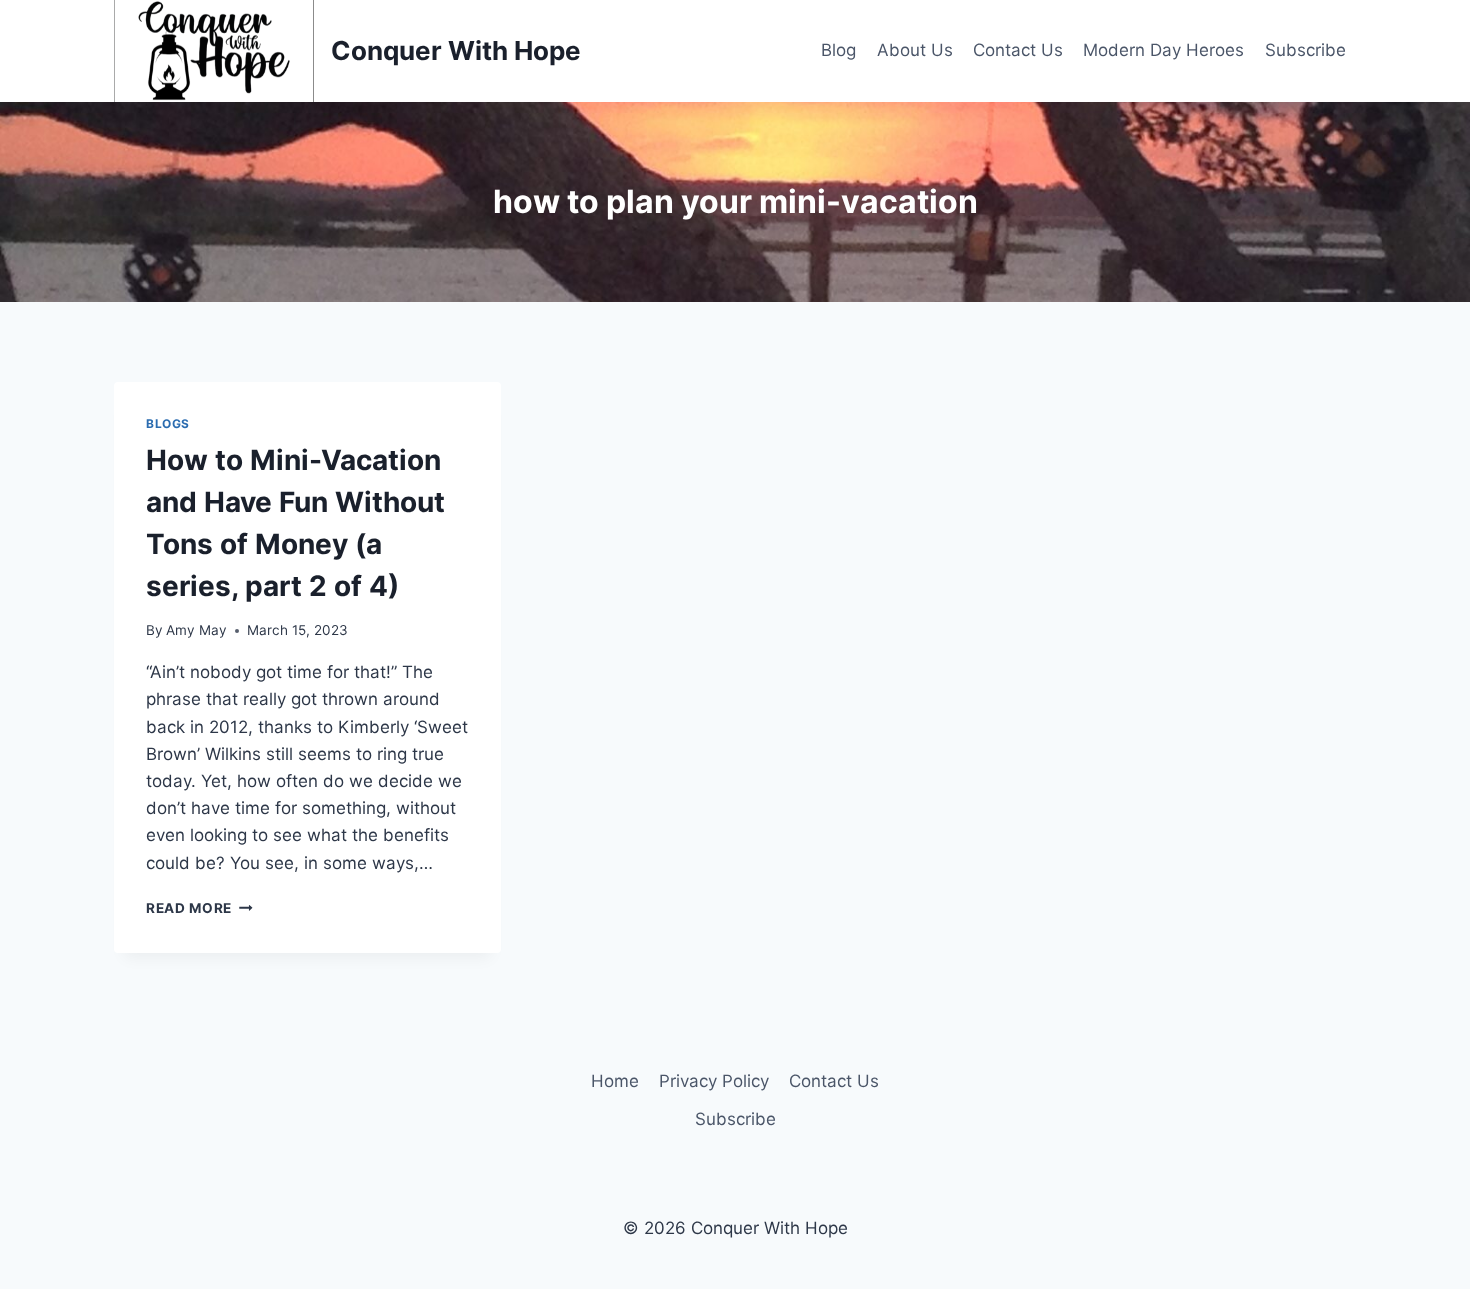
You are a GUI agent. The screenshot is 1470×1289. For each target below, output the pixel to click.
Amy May (196, 630)
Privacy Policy (714, 1081)
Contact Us (1018, 50)
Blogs (168, 423)
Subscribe (1305, 50)
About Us (915, 50)
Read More (199, 908)
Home (615, 1081)
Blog (838, 50)
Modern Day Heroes (1163, 50)
